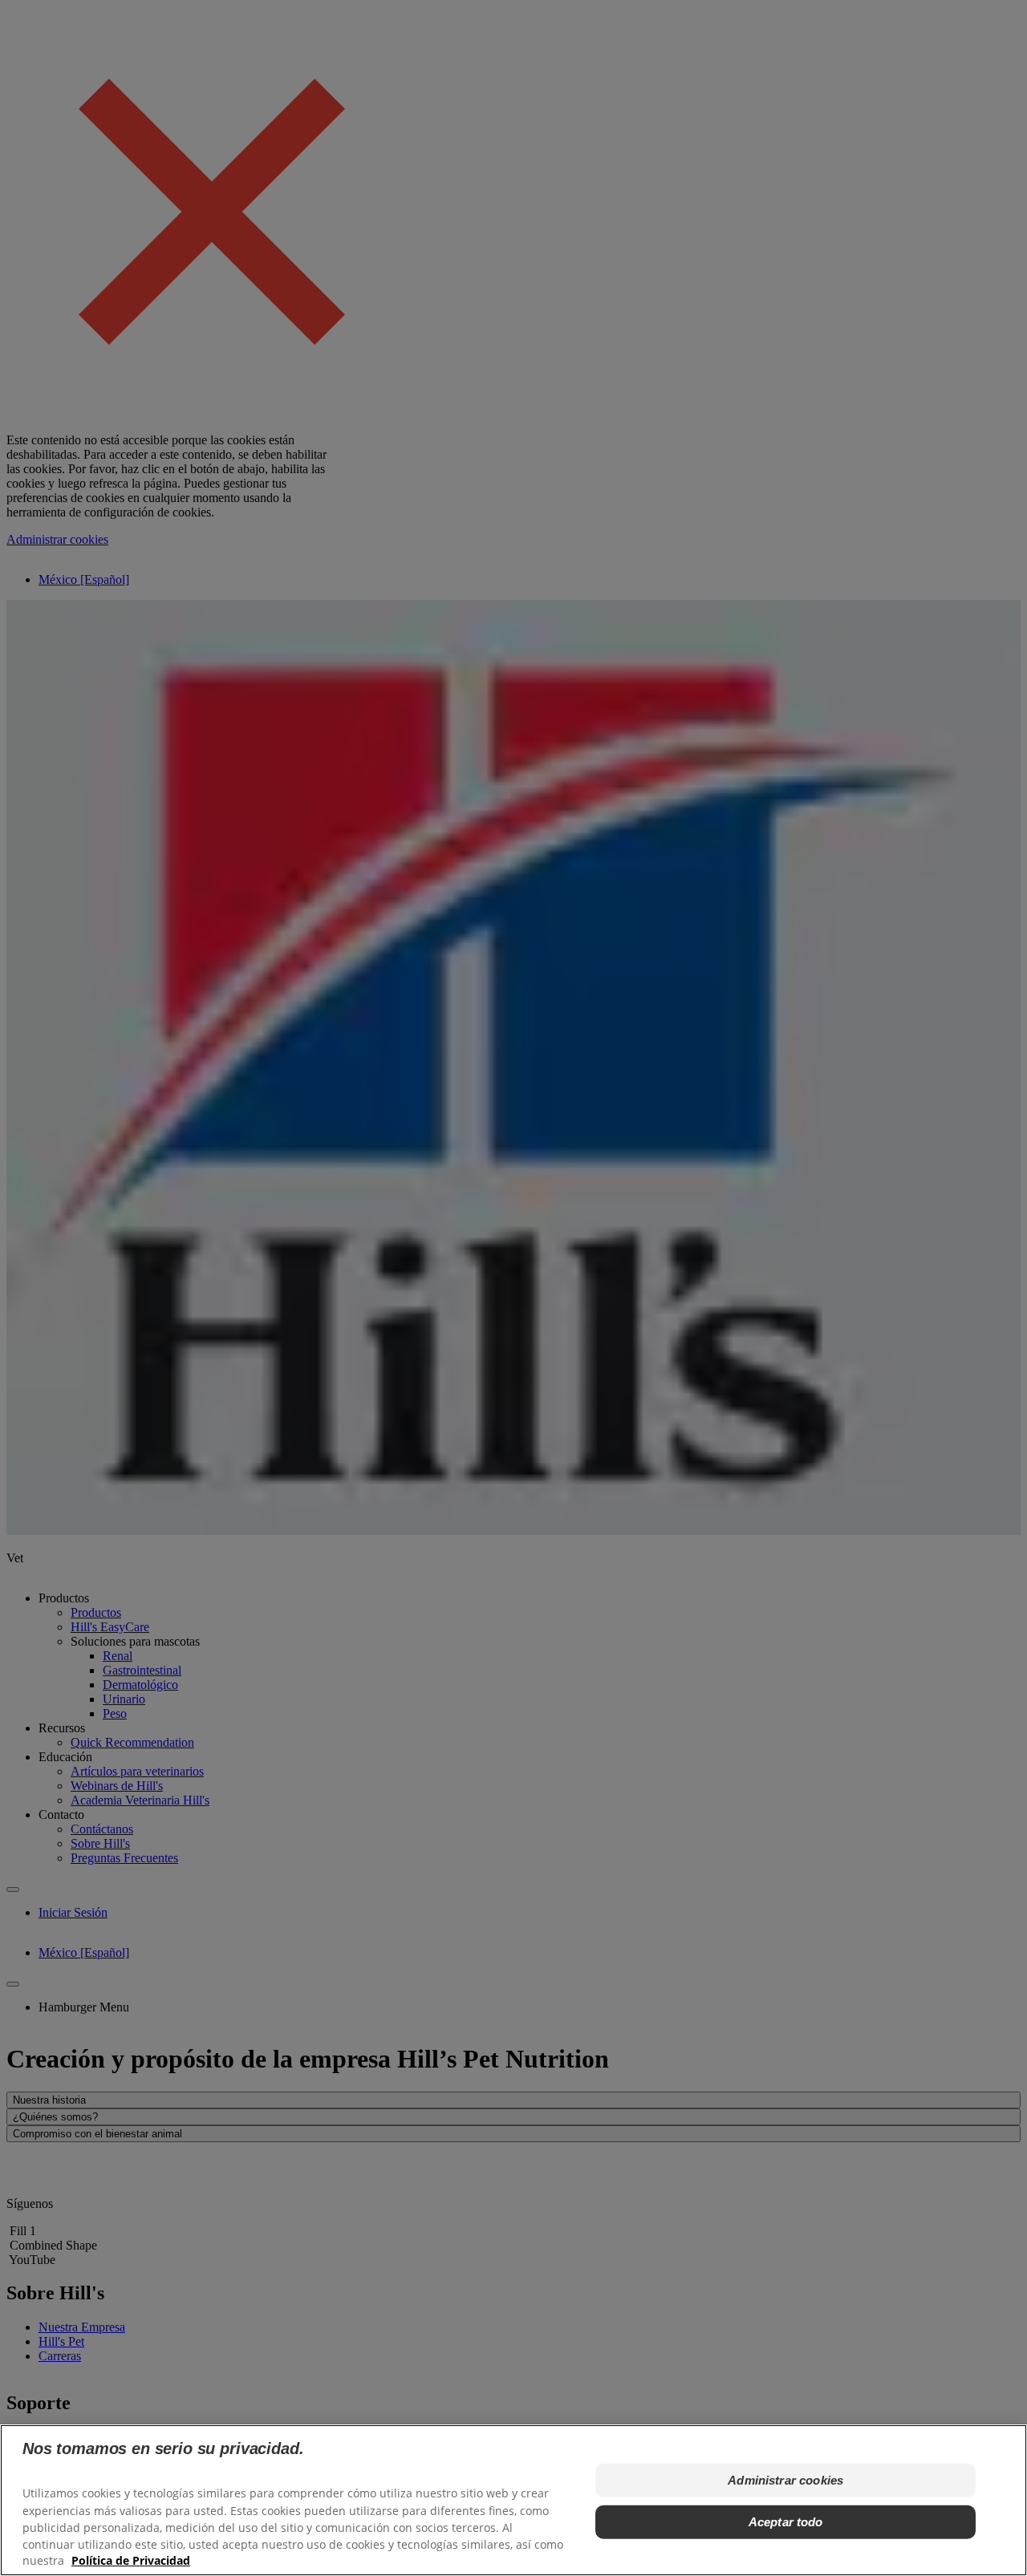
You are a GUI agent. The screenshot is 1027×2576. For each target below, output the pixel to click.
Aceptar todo (786, 2522)
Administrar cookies (785, 2480)
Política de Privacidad (131, 2560)
